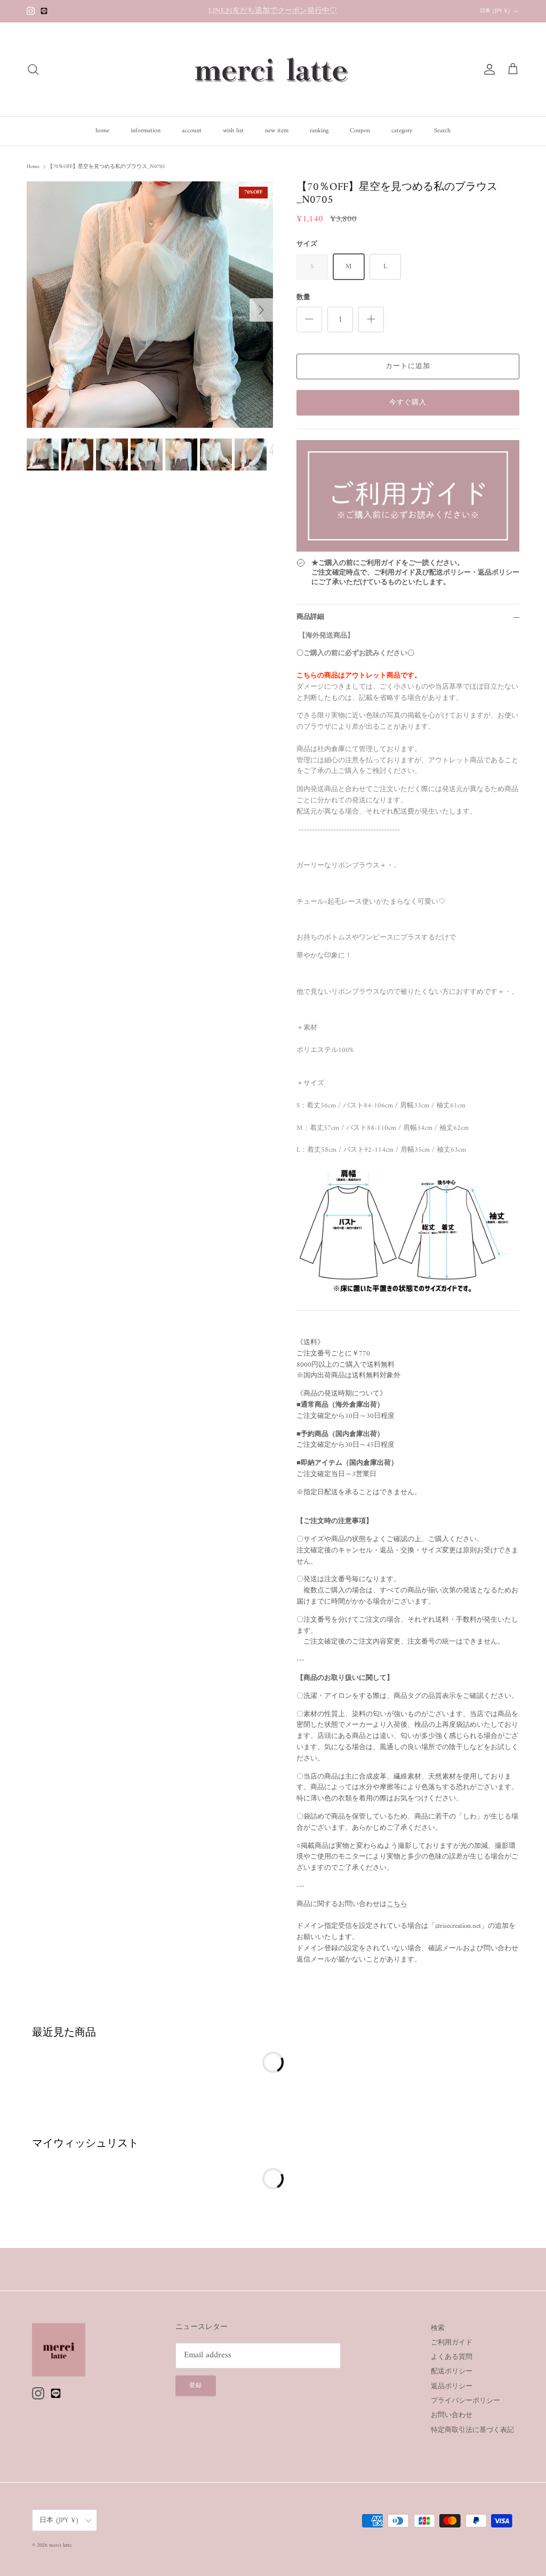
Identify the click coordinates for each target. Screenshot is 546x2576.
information (146, 131)
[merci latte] (273, 69)
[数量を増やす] (371, 320)
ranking (319, 131)
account (192, 131)
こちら (397, 1904)
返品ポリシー (452, 2386)
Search (442, 131)
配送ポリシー (452, 2371)
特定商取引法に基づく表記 (472, 2430)
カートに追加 (408, 366)
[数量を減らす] (309, 320)
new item (277, 131)
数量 (303, 298)
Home (33, 167)
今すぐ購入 (408, 402)
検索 (438, 2328)
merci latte (60, 2545)
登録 (196, 2386)
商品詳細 (310, 617)
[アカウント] (487, 69)
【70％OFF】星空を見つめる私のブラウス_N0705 (106, 167)
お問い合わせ (452, 2415)
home (102, 131)
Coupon (360, 131)
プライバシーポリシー (465, 2401)
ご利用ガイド (452, 2343)
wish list (233, 131)
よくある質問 (452, 2357)
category (402, 131)
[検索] (33, 69)
